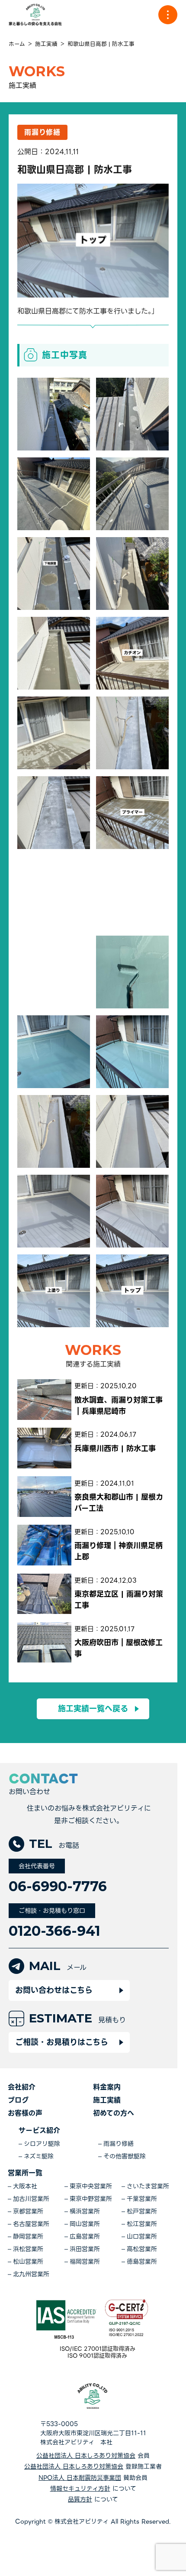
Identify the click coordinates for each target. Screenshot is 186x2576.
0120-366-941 (55, 1931)
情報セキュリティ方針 (80, 2489)
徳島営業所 (142, 2262)
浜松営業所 (28, 2249)
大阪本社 (25, 2186)
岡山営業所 (85, 2224)
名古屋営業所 (31, 2224)
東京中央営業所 (91, 2186)
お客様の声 (25, 2113)
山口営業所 (142, 2237)
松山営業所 (28, 2262)
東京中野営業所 (91, 2199)
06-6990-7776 (58, 1886)
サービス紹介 (39, 2130)
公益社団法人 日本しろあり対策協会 (86, 2456)
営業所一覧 (25, 2173)
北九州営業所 (31, 2274)
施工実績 (107, 2100)
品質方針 (80, 2500)
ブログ (18, 2100)
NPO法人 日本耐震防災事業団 (80, 2478)
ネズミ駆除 (39, 2156)
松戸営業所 (142, 2211)
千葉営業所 (142, 2199)
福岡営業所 (85, 2262)
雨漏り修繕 (119, 2144)
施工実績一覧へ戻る (93, 1709)
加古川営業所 (31, 2199)
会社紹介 (22, 2087)
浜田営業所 (85, 2249)
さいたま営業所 (148, 2186)
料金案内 (107, 2087)
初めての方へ (114, 2113)
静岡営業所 (28, 2237)
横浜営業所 (85, 2211)
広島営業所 (85, 2237)
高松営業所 (142, 2249)
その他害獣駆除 (125, 2156)
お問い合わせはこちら (54, 1990)
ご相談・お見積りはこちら (62, 2042)
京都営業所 (28, 2211)
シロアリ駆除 (42, 2144)
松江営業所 (142, 2224)
